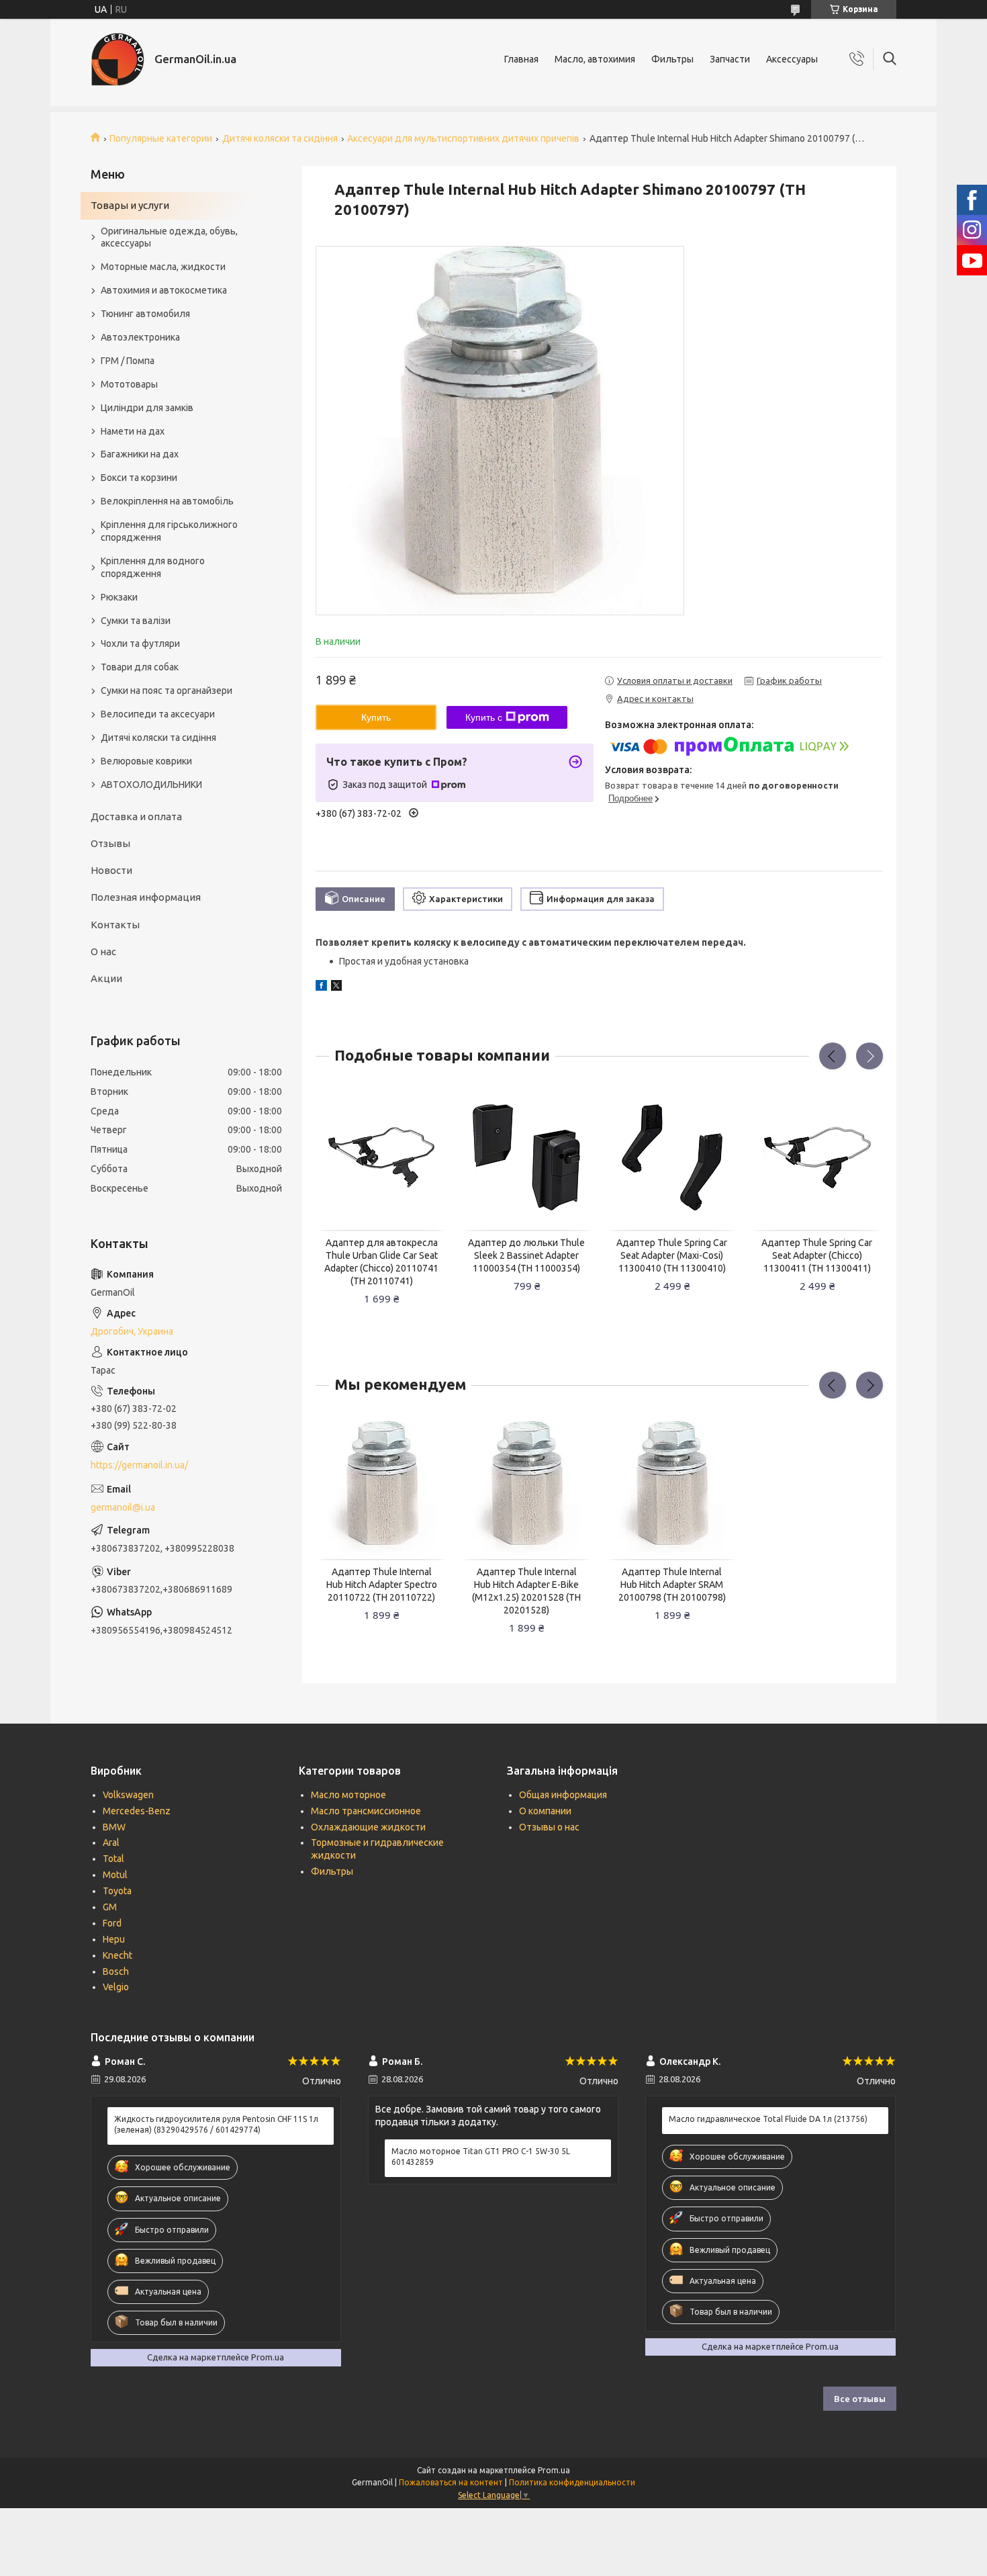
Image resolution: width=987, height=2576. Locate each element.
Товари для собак (140, 667)
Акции (106, 978)
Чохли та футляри (140, 643)
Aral (111, 1842)
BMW (114, 1827)
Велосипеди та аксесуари (158, 714)
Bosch (116, 1971)
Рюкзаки (119, 597)
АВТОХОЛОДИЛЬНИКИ (151, 785)
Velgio (116, 1987)
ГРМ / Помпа (128, 361)
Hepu (114, 1939)
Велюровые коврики (146, 761)
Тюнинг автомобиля (145, 314)
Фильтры (672, 59)
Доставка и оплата (136, 816)
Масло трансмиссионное (366, 1811)
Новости (111, 870)
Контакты (115, 925)
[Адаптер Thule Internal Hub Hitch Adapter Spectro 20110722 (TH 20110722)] (381, 1487)
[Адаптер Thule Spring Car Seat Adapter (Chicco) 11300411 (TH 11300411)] (817, 1158)
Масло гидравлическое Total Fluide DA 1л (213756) (768, 2119)
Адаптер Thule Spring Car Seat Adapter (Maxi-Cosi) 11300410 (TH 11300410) (672, 1255)
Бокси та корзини (139, 478)
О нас (103, 951)
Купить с (484, 717)
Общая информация (563, 1795)
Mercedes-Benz (137, 1811)
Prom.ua (554, 2470)
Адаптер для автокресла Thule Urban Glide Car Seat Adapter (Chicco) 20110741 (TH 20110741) (381, 1262)
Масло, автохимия (595, 59)
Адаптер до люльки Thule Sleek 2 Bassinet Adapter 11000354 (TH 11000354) (526, 1255)
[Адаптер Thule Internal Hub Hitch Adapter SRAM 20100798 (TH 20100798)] (672, 1487)
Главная (521, 59)
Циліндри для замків (147, 408)
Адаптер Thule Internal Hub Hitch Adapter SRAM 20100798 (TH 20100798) (672, 1585)
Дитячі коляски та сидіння (280, 138)
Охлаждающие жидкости (368, 1827)
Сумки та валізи (136, 621)
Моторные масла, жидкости (163, 267)
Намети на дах (133, 431)
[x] (336, 987)
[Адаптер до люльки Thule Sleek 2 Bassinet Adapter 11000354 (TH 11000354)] (527, 1158)
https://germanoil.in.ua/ (139, 1465)
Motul (115, 1875)
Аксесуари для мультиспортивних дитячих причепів (463, 138)
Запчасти (730, 59)
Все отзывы (860, 2399)
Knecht (117, 1955)
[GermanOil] (117, 59)
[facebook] (321, 987)
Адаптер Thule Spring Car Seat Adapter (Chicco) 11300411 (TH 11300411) (817, 1255)
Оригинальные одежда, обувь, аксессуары (169, 237)
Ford (112, 1923)
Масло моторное (348, 1795)
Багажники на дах (140, 454)
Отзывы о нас (549, 1827)
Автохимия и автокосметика (164, 290)
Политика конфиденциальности (572, 2482)
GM (110, 1907)
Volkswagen (128, 1795)
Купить (376, 717)
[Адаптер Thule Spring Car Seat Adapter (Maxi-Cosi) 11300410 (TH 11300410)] (672, 1158)
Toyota (117, 1891)
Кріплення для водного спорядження (153, 567)
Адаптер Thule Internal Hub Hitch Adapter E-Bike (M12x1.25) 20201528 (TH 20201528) (526, 1591)
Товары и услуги (130, 205)
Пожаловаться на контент (451, 2482)
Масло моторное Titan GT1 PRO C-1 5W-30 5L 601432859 (481, 2157)
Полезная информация (146, 897)
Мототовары (129, 384)
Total (113, 1859)
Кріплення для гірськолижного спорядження (169, 531)
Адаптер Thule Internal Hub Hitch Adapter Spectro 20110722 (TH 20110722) (382, 1585)
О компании (545, 1811)
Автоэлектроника (140, 337)
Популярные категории (161, 138)
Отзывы (110, 843)
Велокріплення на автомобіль (167, 501)
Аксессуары (792, 59)
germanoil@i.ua (123, 1507)
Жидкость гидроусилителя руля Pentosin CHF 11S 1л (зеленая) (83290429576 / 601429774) (216, 2124)
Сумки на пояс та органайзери (167, 691)
